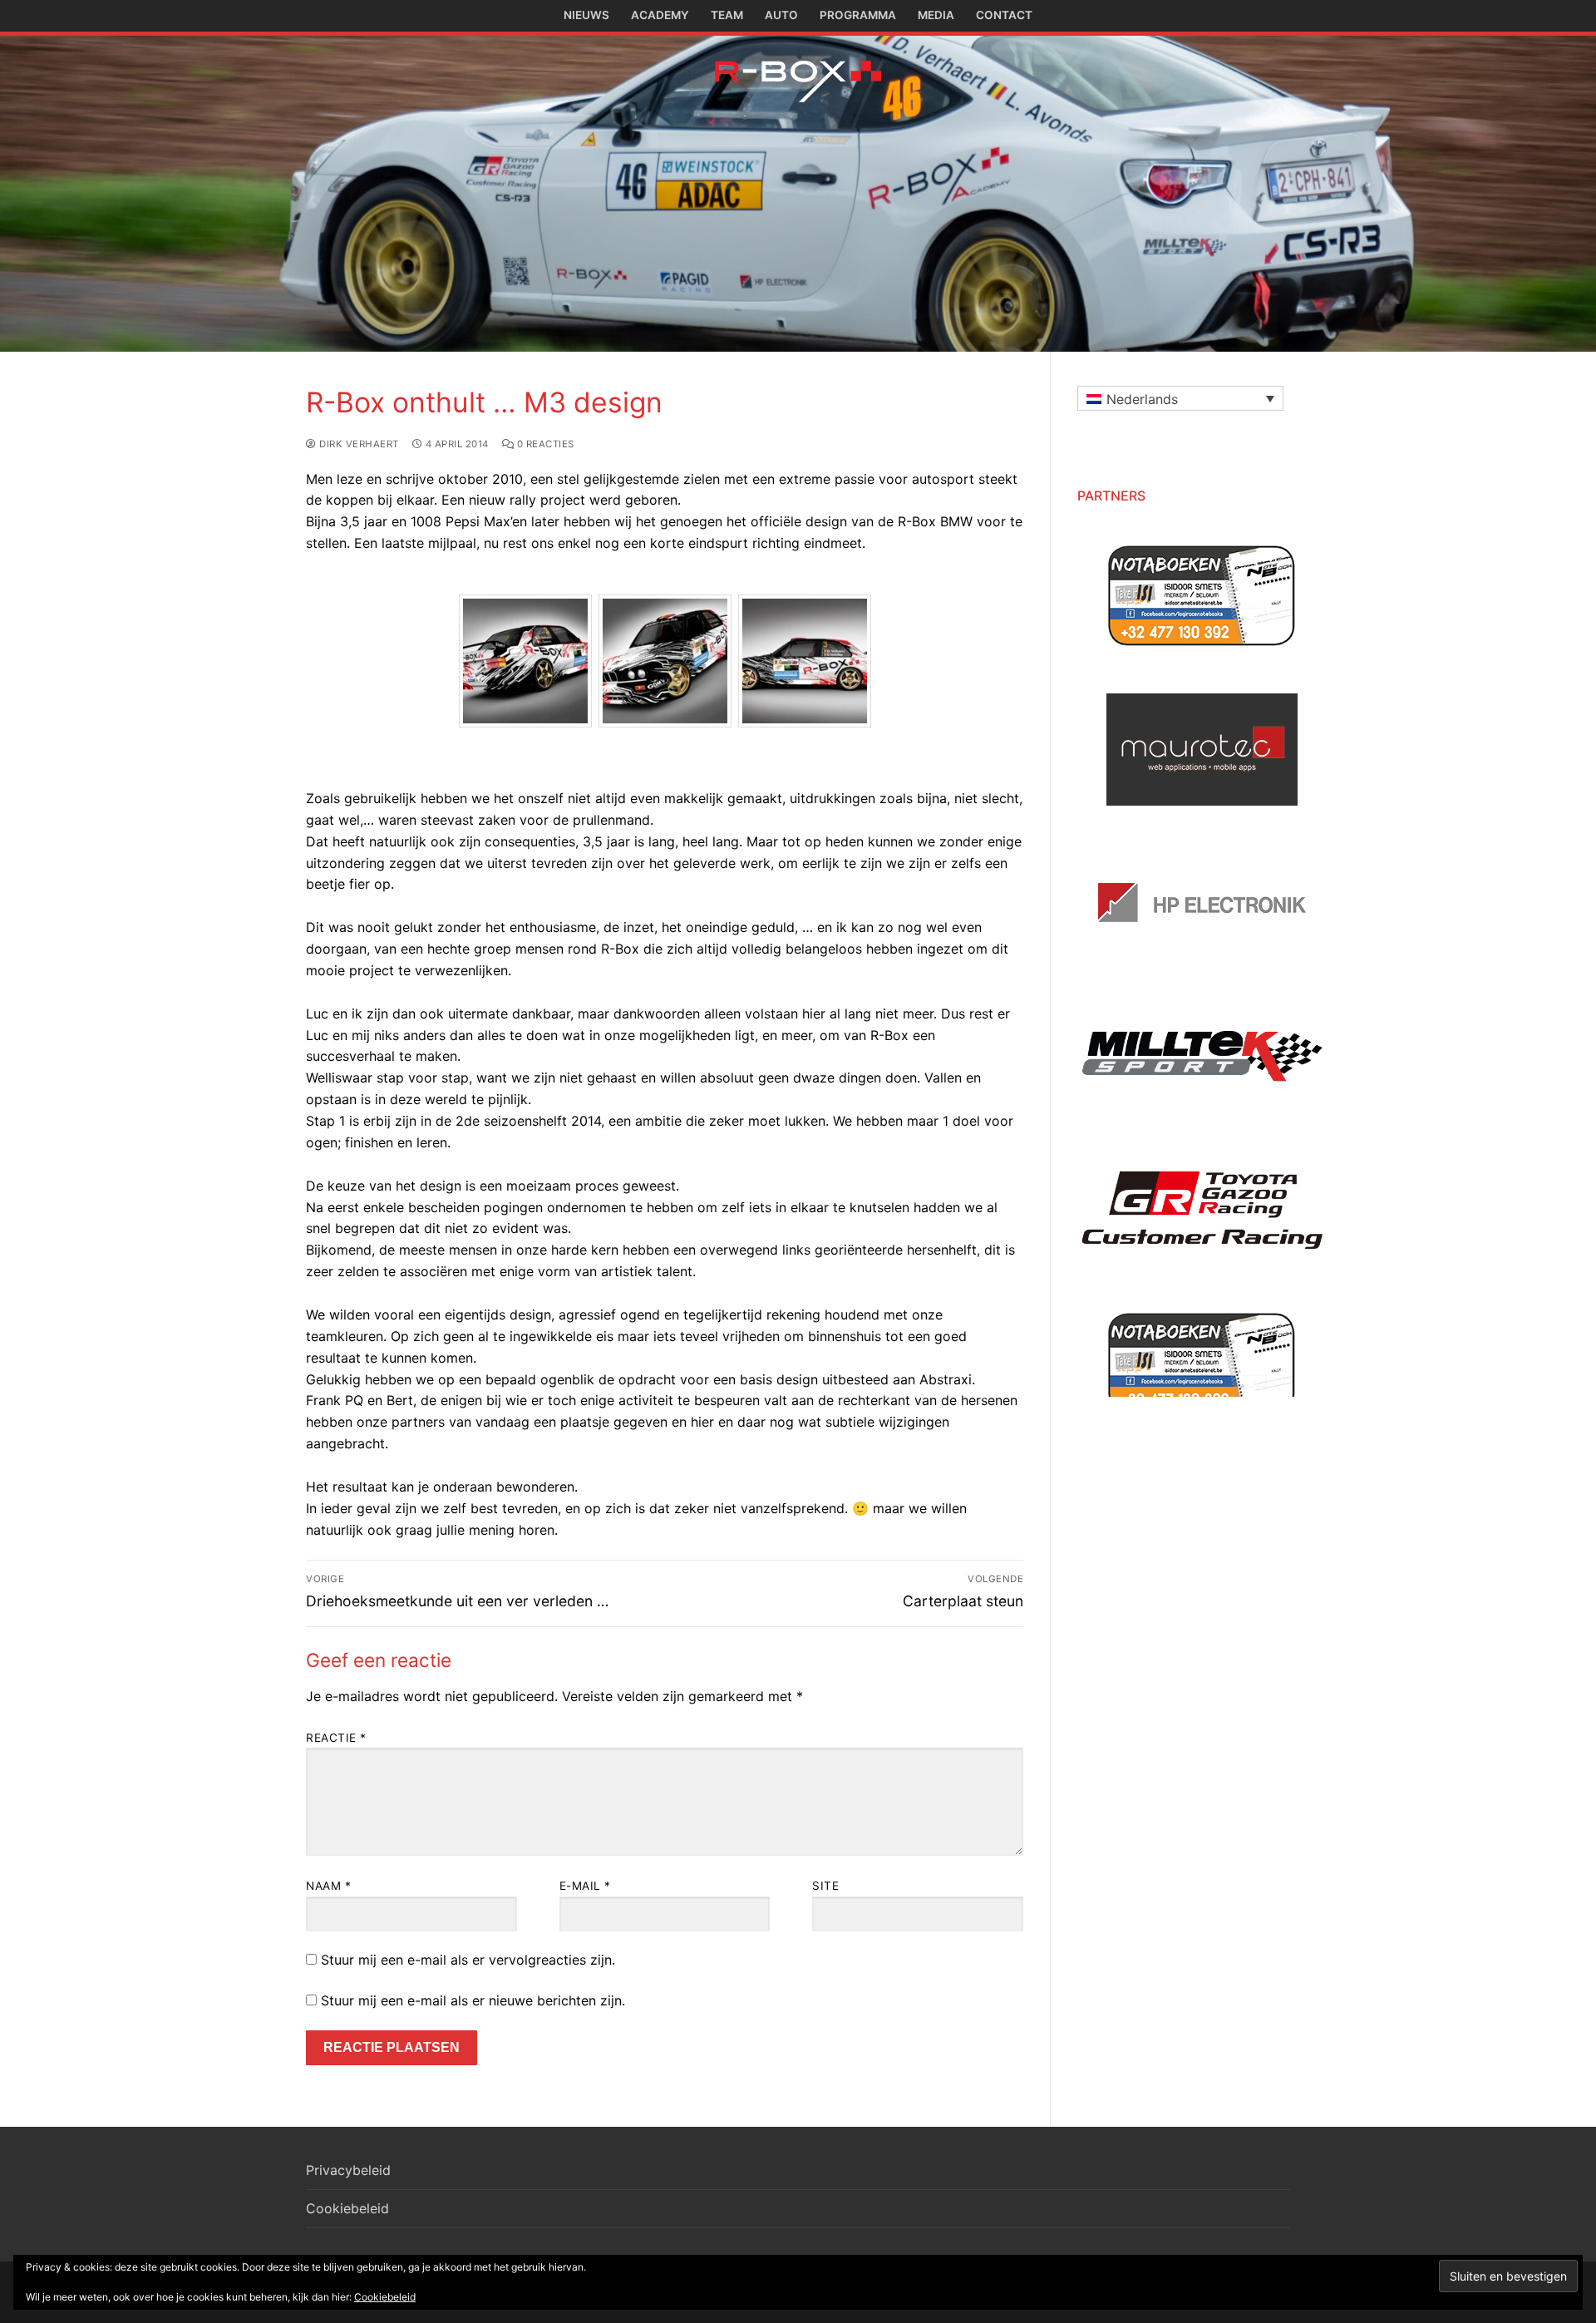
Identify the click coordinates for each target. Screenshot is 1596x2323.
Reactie (336, 1738)
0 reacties (544, 444)
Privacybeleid (348, 2170)
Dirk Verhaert (358, 444)
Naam (328, 1886)
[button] (1180, 398)
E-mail (585, 1886)
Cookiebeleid (347, 2208)
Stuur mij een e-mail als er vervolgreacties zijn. (468, 1960)
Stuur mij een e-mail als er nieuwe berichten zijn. (473, 2000)
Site (825, 1886)
